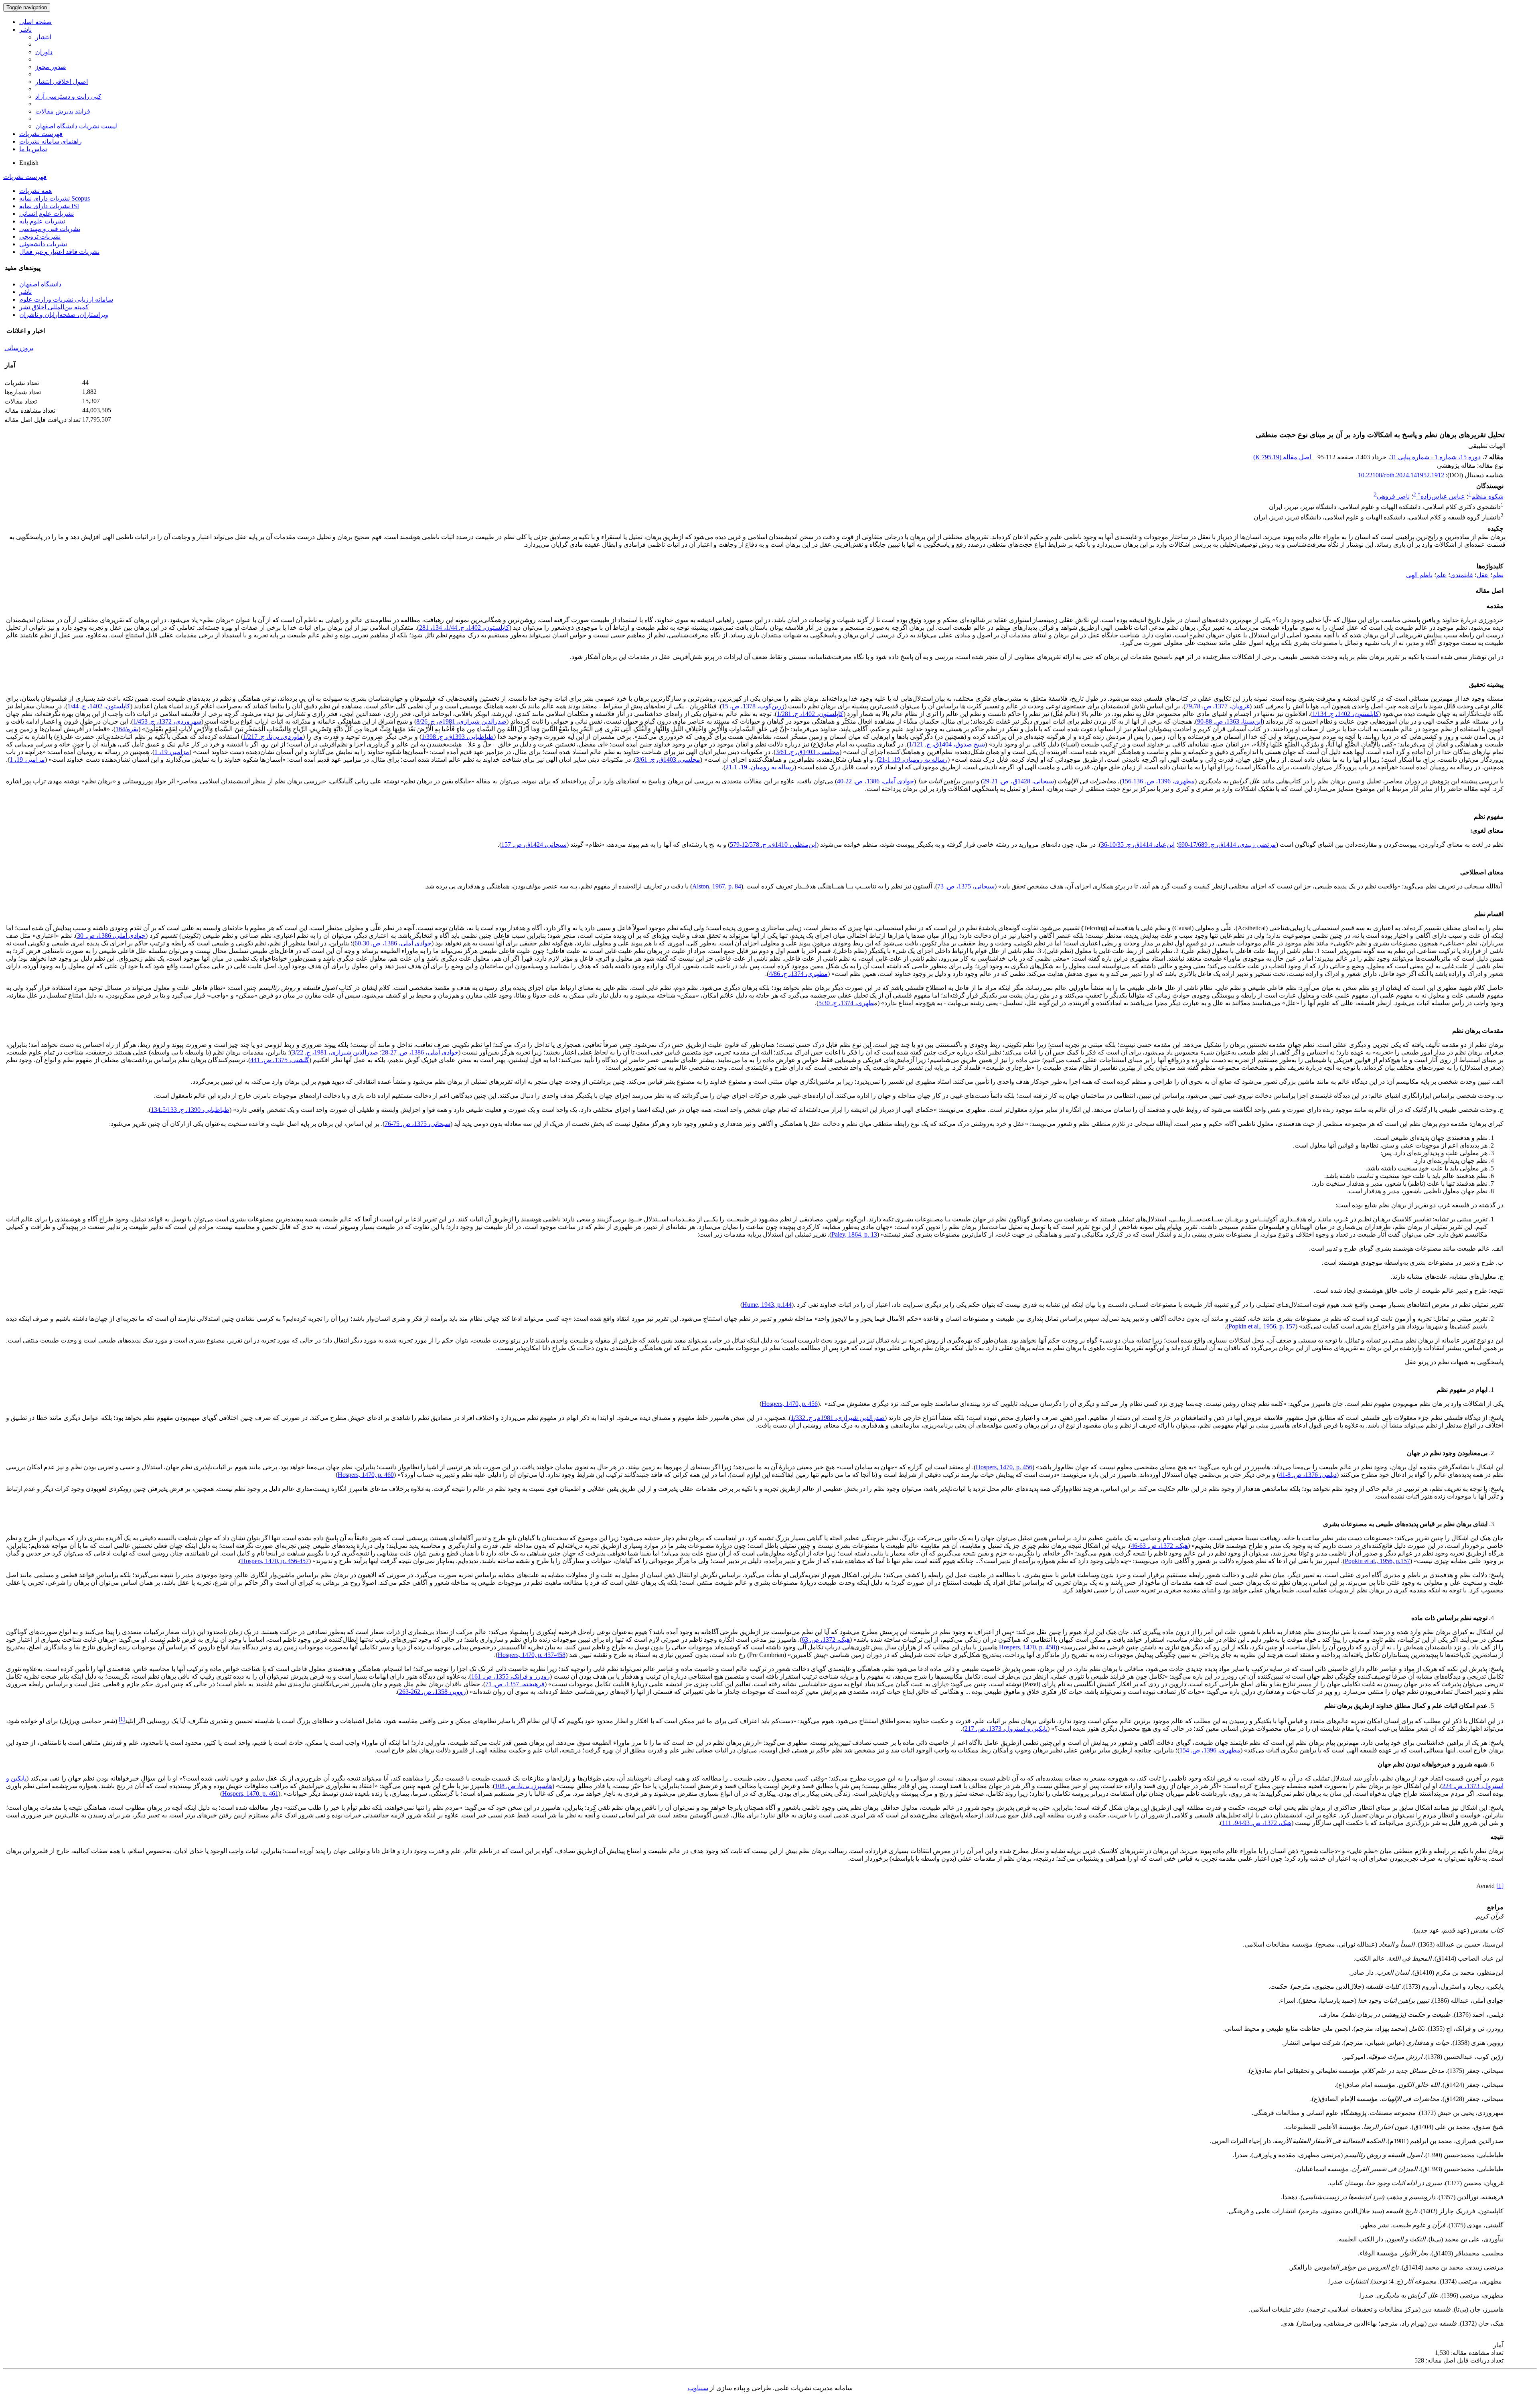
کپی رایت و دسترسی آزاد (68, 96)
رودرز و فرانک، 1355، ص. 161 (510, 1676)
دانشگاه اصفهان (40, 284)
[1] (1500, 1886)
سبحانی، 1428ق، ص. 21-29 (1018, 781)
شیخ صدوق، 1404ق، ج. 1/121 (947, 744)
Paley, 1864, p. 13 (854, 1234)
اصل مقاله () (1283, 457)
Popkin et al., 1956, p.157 (1377, 1561)
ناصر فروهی (1393, 496)
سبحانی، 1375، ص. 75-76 (417, 1124)
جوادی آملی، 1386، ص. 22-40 (875, 781)
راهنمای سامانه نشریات (51, 141)
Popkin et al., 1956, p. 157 (1262, 1326)
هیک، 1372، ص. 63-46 (1159, 1546)
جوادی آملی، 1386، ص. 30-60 (393, 943)
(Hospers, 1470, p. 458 (1028, 1647)
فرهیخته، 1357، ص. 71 (515, 1684)
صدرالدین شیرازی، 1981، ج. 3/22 (335, 1052)
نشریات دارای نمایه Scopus (55, 198)
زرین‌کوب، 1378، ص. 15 (753, 706)
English (29, 163)
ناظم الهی (1419, 575)
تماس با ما (33, 149)
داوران (44, 52)
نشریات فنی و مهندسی (50, 229)
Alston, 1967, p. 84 (717, 886)
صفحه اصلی (35, 22)
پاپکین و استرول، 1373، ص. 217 (1006, 1729)
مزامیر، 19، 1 (172, 752)
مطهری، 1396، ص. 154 (1210, 1750)
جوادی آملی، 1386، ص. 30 (111, 936)
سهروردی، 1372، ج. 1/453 (167, 721)
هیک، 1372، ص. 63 (826, 1640)
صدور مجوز (51, 67)
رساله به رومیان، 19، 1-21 (913, 759)
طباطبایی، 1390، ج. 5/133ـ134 (190, 1110)
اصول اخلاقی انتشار (62, 82)
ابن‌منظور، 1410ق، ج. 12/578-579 (773, 845)
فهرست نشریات (41, 134)
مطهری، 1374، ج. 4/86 (798, 974)
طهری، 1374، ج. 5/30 (846, 1003)
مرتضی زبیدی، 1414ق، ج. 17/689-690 (1227, 845)
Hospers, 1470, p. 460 (366, 1475)
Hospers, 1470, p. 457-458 (532, 1655)
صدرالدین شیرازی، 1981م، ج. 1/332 (838, 1418)
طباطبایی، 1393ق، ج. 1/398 (458, 737)
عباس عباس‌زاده (1441, 496)
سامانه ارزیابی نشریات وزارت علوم (66, 299)
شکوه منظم (1487, 496)
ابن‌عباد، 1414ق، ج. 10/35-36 (1138, 845)
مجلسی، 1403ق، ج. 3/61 (807, 752)
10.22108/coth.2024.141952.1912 (1401, 475)
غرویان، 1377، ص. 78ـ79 (1218, 706)
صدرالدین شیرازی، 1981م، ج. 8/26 (461, 721)
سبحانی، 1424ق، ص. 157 (534, 845)
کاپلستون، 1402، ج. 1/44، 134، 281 (464, 628)
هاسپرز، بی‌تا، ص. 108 (524, 1786)
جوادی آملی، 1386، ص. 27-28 (420, 1052)
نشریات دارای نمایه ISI (49, 206)
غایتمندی (1462, 575)
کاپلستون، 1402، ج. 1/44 (99, 706)
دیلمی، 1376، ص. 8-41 (1308, 1475)
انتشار (43, 37)
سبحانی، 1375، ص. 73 (966, 886)
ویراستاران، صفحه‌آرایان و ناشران (64, 315)
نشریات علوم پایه (42, 221)
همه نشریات (35, 191)
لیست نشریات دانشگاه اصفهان (76, 126)
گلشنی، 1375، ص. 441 (280, 1060)
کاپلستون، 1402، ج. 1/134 (1345, 714)
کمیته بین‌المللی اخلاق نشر (54, 307)
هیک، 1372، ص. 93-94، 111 (1257, 1823)
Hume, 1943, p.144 (767, 1305)
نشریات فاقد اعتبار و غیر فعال (59, 252)
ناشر (25, 29)
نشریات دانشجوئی (43, 244)
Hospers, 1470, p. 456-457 (275, 1561)
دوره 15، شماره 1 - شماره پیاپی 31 (1435, 457)
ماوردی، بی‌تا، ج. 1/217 (273, 737)
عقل (1483, 575)
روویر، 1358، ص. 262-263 (433, 1692)
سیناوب (698, 2388)
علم (1441, 575)
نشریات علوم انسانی (47, 214)
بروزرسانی (19, 348)
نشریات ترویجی (40, 236)
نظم (1498, 575)
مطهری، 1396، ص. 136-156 (1158, 781)
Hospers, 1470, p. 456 (790, 1404)
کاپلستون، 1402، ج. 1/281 (810, 714)
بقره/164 (127, 729)
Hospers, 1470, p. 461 (250, 1794)
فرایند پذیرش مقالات (63, 111)
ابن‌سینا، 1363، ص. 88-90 (1230, 721)
